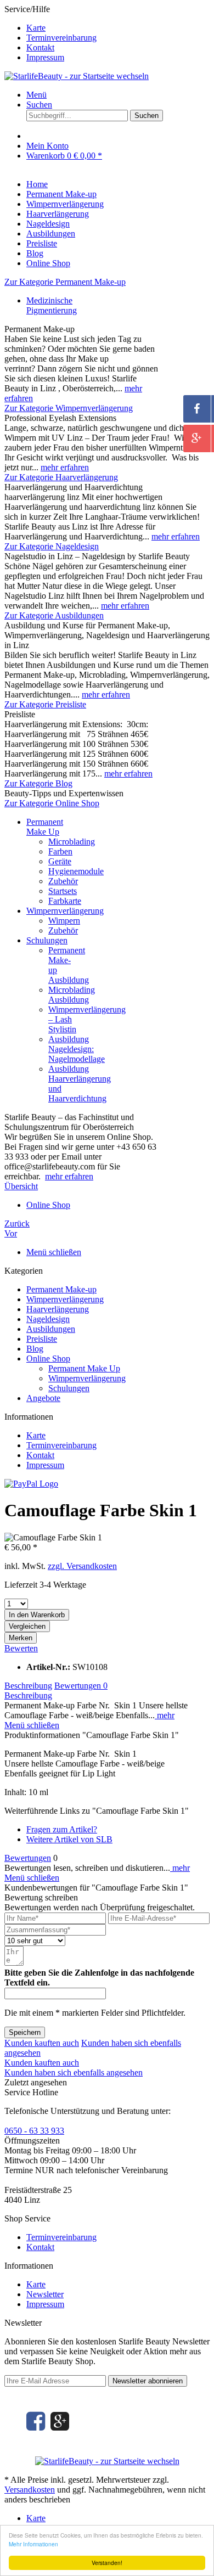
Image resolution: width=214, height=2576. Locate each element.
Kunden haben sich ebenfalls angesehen (74, 2072)
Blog (35, 1349)
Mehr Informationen (33, 2544)
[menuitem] (118, 28)
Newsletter (45, 2294)
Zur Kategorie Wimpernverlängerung (69, 408)
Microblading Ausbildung (72, 995)
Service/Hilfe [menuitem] (50, 33)
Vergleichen (27, 1626)
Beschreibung (28, 1686)
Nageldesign (48, 1319)
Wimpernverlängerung (65, 911)
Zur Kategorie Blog (38, 783)
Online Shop (48, 1359)
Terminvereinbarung (61, 38)
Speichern (25, 2032)
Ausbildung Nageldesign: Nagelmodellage (77, 1049)
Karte (36, 28)
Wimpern (64, 921)
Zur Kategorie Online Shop (52, 803)
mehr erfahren (65, 467)
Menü (36, 95)
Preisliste (42, 1339)
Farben (60, 851)
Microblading (72, 842)
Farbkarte (65, 901)
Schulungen (47, 940)
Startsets (63, 891)
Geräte (60, 861)
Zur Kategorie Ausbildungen (54, 615)
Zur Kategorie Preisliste (45, 704)
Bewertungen (81, 1686)
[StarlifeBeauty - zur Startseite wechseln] (77, 76)
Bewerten (21, 1648)
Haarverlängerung (58, 1309)
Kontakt (40, 47)
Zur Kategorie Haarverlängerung (61, 477)
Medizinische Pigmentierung (52, 305)
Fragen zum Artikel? (62, 1829)
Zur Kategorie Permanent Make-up (65, 282)
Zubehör (63, 881)
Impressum (45, 57)
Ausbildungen (51, 1329)
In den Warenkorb (37, 1615)
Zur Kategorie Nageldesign (52, 546)
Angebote (43, 1398)
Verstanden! (107, 2563)
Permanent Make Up (45, 827)
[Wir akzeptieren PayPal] (31, 1484)
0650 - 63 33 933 (34, 2131)
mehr (165, 1715)
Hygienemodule (76, 871)
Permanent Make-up (61, 1289)
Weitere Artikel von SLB (69, 1839)
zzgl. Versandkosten (82, 1566)
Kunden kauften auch (42, 2043)
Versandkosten (30, 2490)
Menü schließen (54, 1252)
